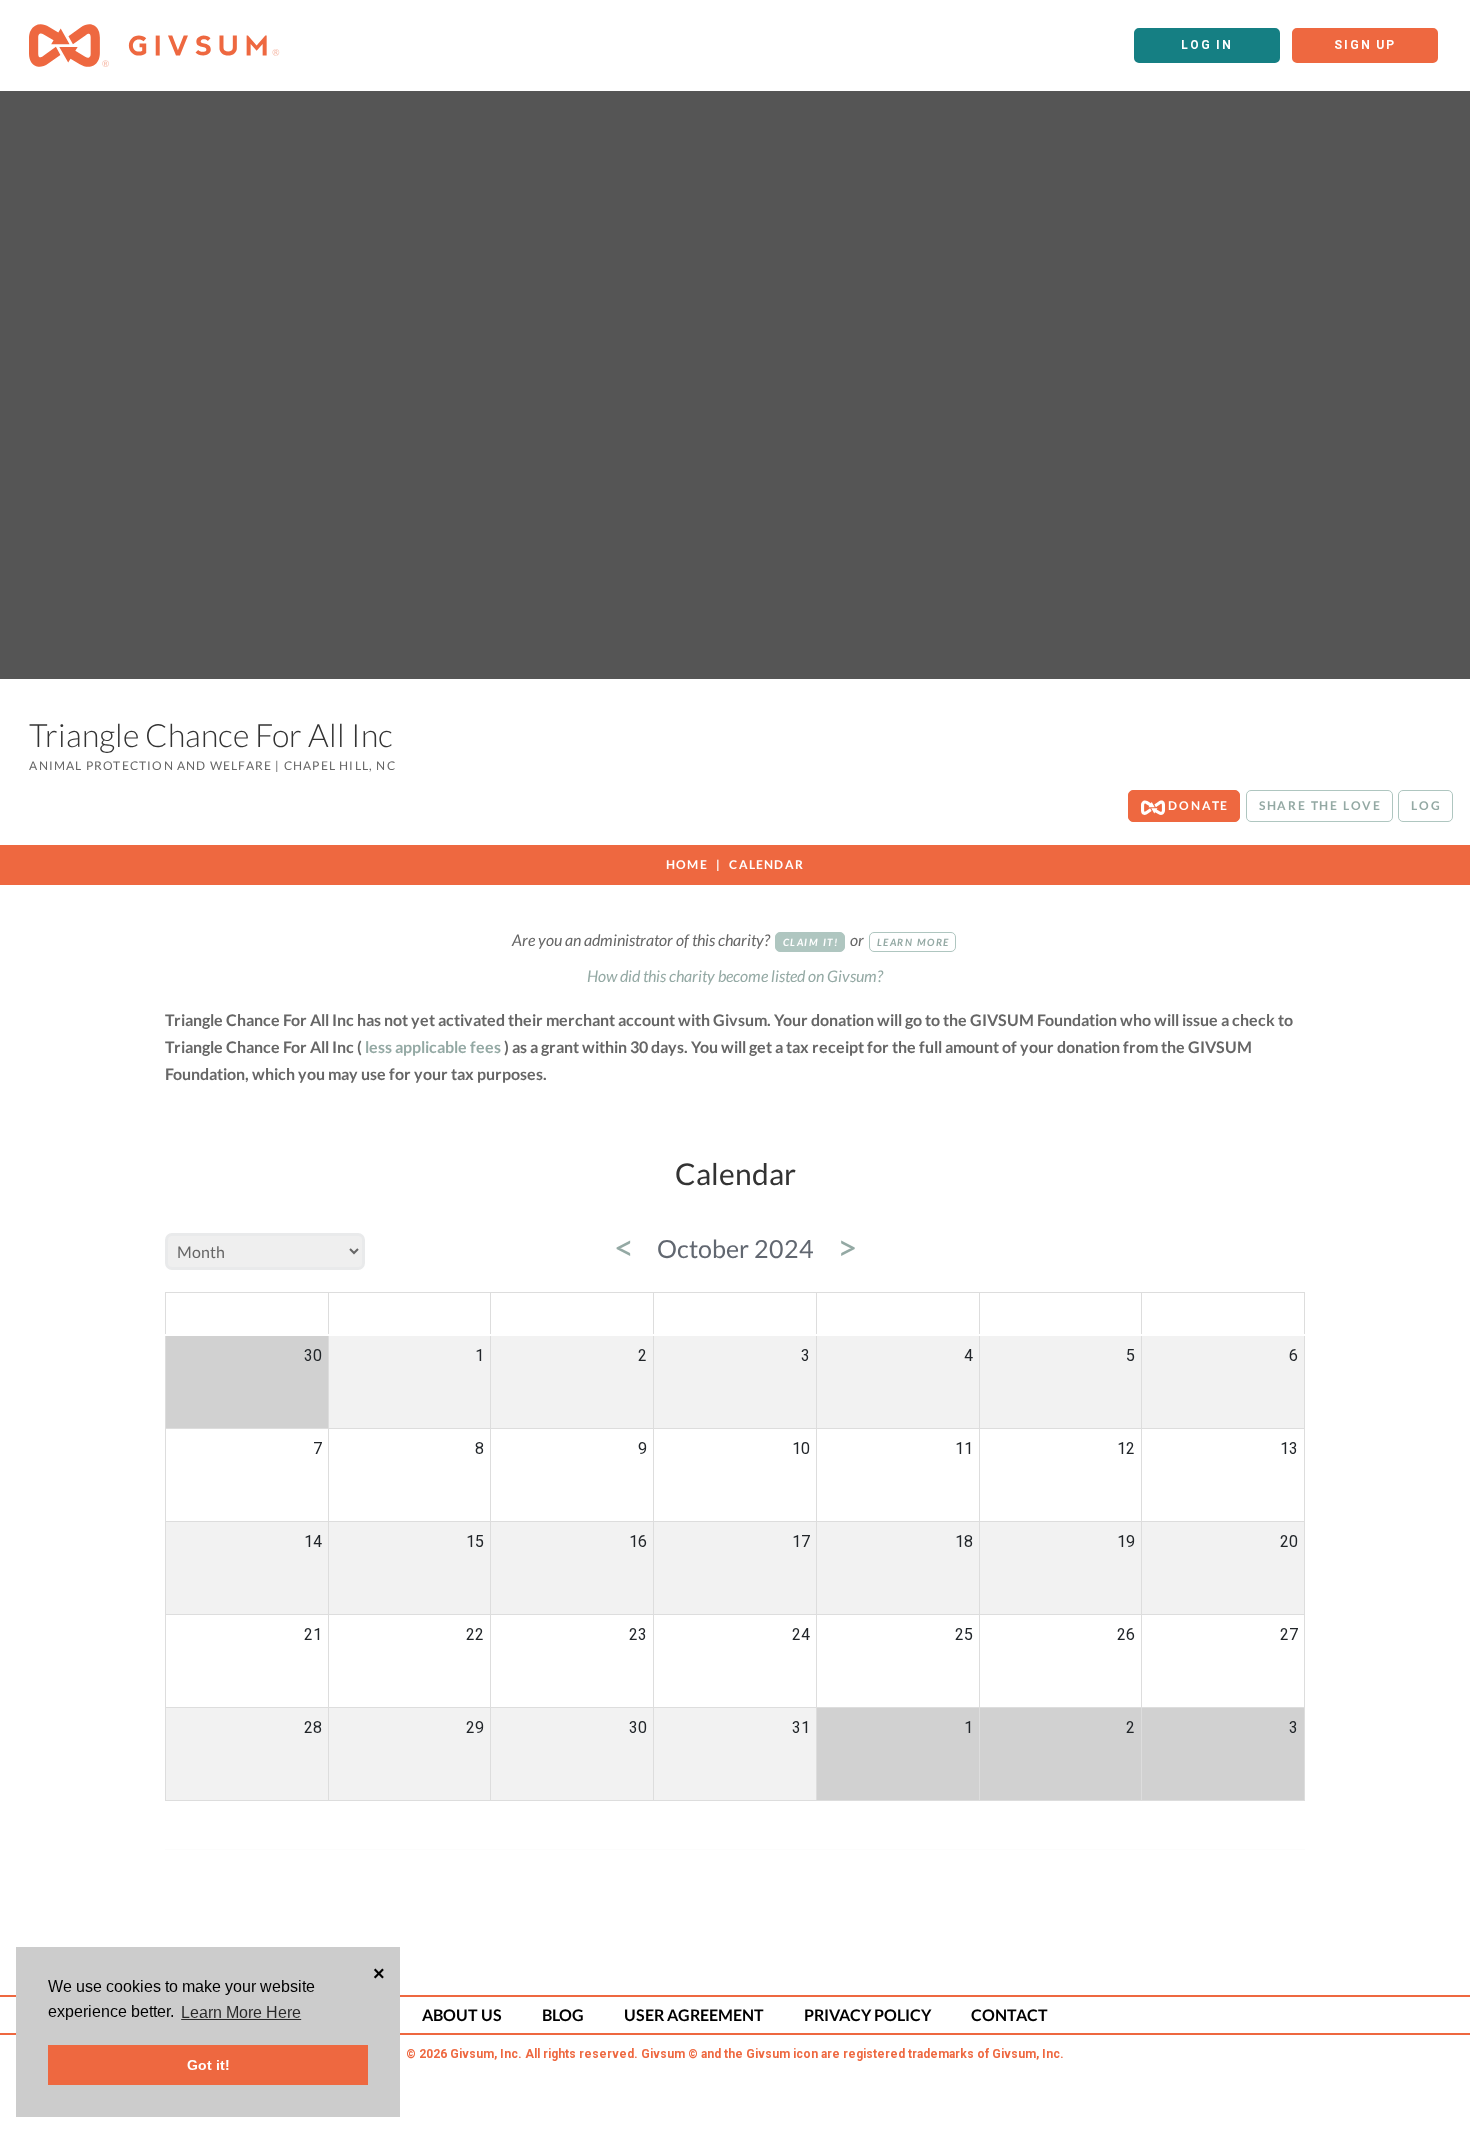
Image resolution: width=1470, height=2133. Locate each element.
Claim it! (811, 942)
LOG (1426, 805)
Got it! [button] (208, 2065)
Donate (1197, 805)
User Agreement (694, 2014)
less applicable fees (433, 1046)
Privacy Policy (867, 2014)
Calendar (766, 864)
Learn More (913, 942)
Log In (1207, 45)
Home (687, 864)
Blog (563, 2014)
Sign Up (1365, 45)
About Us (462, 2014)
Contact (1009, 2014)
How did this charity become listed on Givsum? (735, 975)
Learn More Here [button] (241, 2012)
